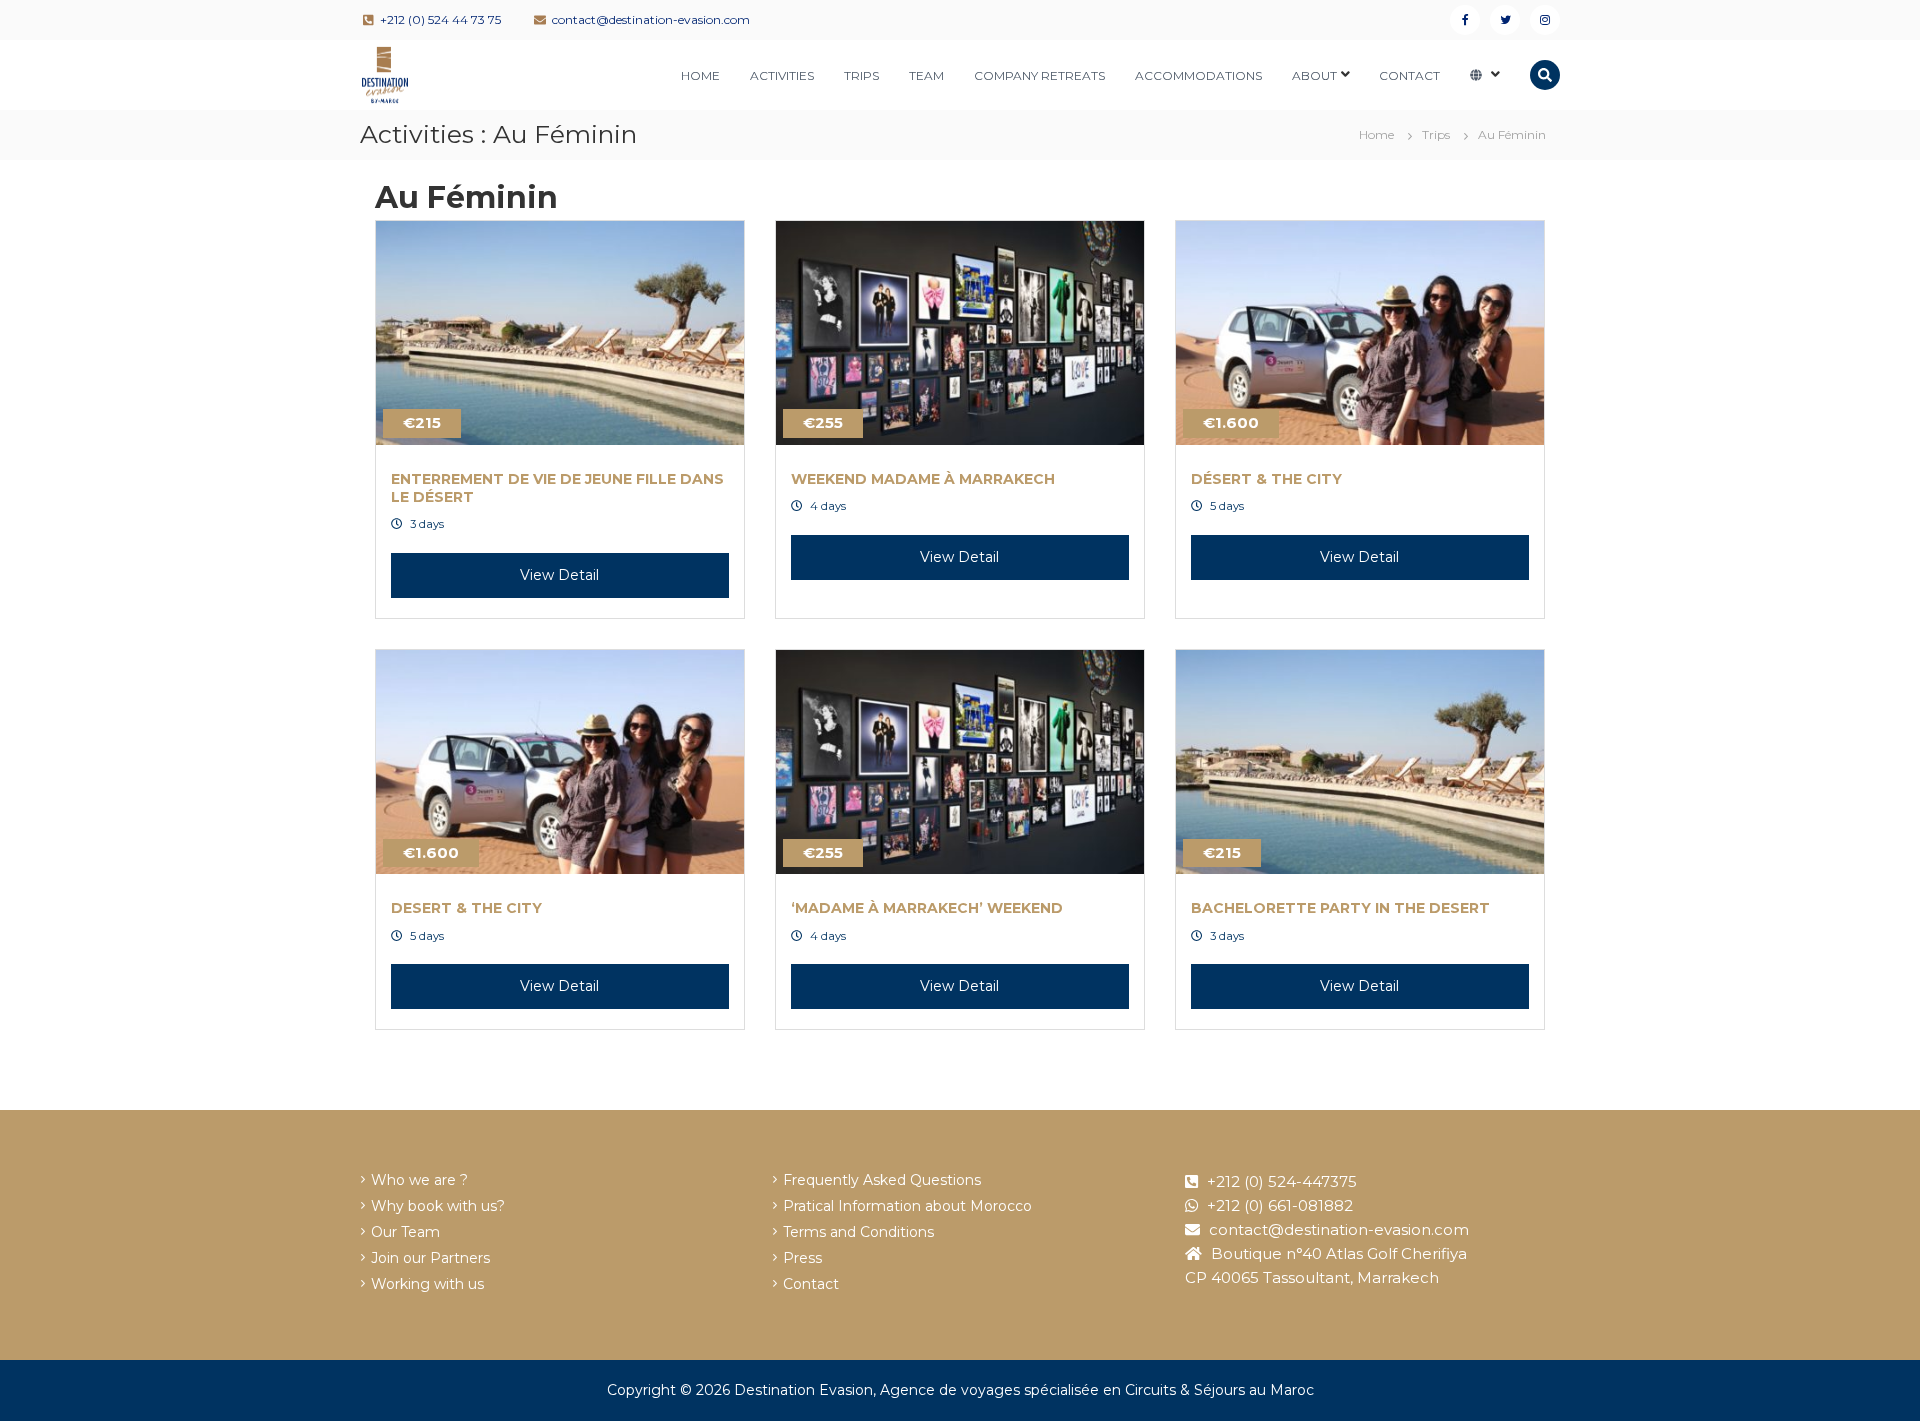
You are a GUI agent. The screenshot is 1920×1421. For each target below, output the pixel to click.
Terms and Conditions (858, 1232)
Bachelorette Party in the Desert (1340, 908)
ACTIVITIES (782, 75)
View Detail (559, 575)
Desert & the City (466, 908)
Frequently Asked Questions (882, 1180)
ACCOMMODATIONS (1198, 75)
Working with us (427, 1284)
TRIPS (861, 75)
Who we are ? (419, 1180)
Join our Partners (430, 1258)
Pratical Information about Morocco (907, 1206)
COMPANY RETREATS (1039, 75)
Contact (811, 1284)
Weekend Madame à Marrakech (923, 479)
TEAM (926, 75)
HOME (700, 75)
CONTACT (1409, 75)
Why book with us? (438, 1206)
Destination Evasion (803, 1390)
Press (802, 1258)
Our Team (405, 1232)
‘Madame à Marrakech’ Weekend (927, 908)
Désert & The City (1266, 479)
